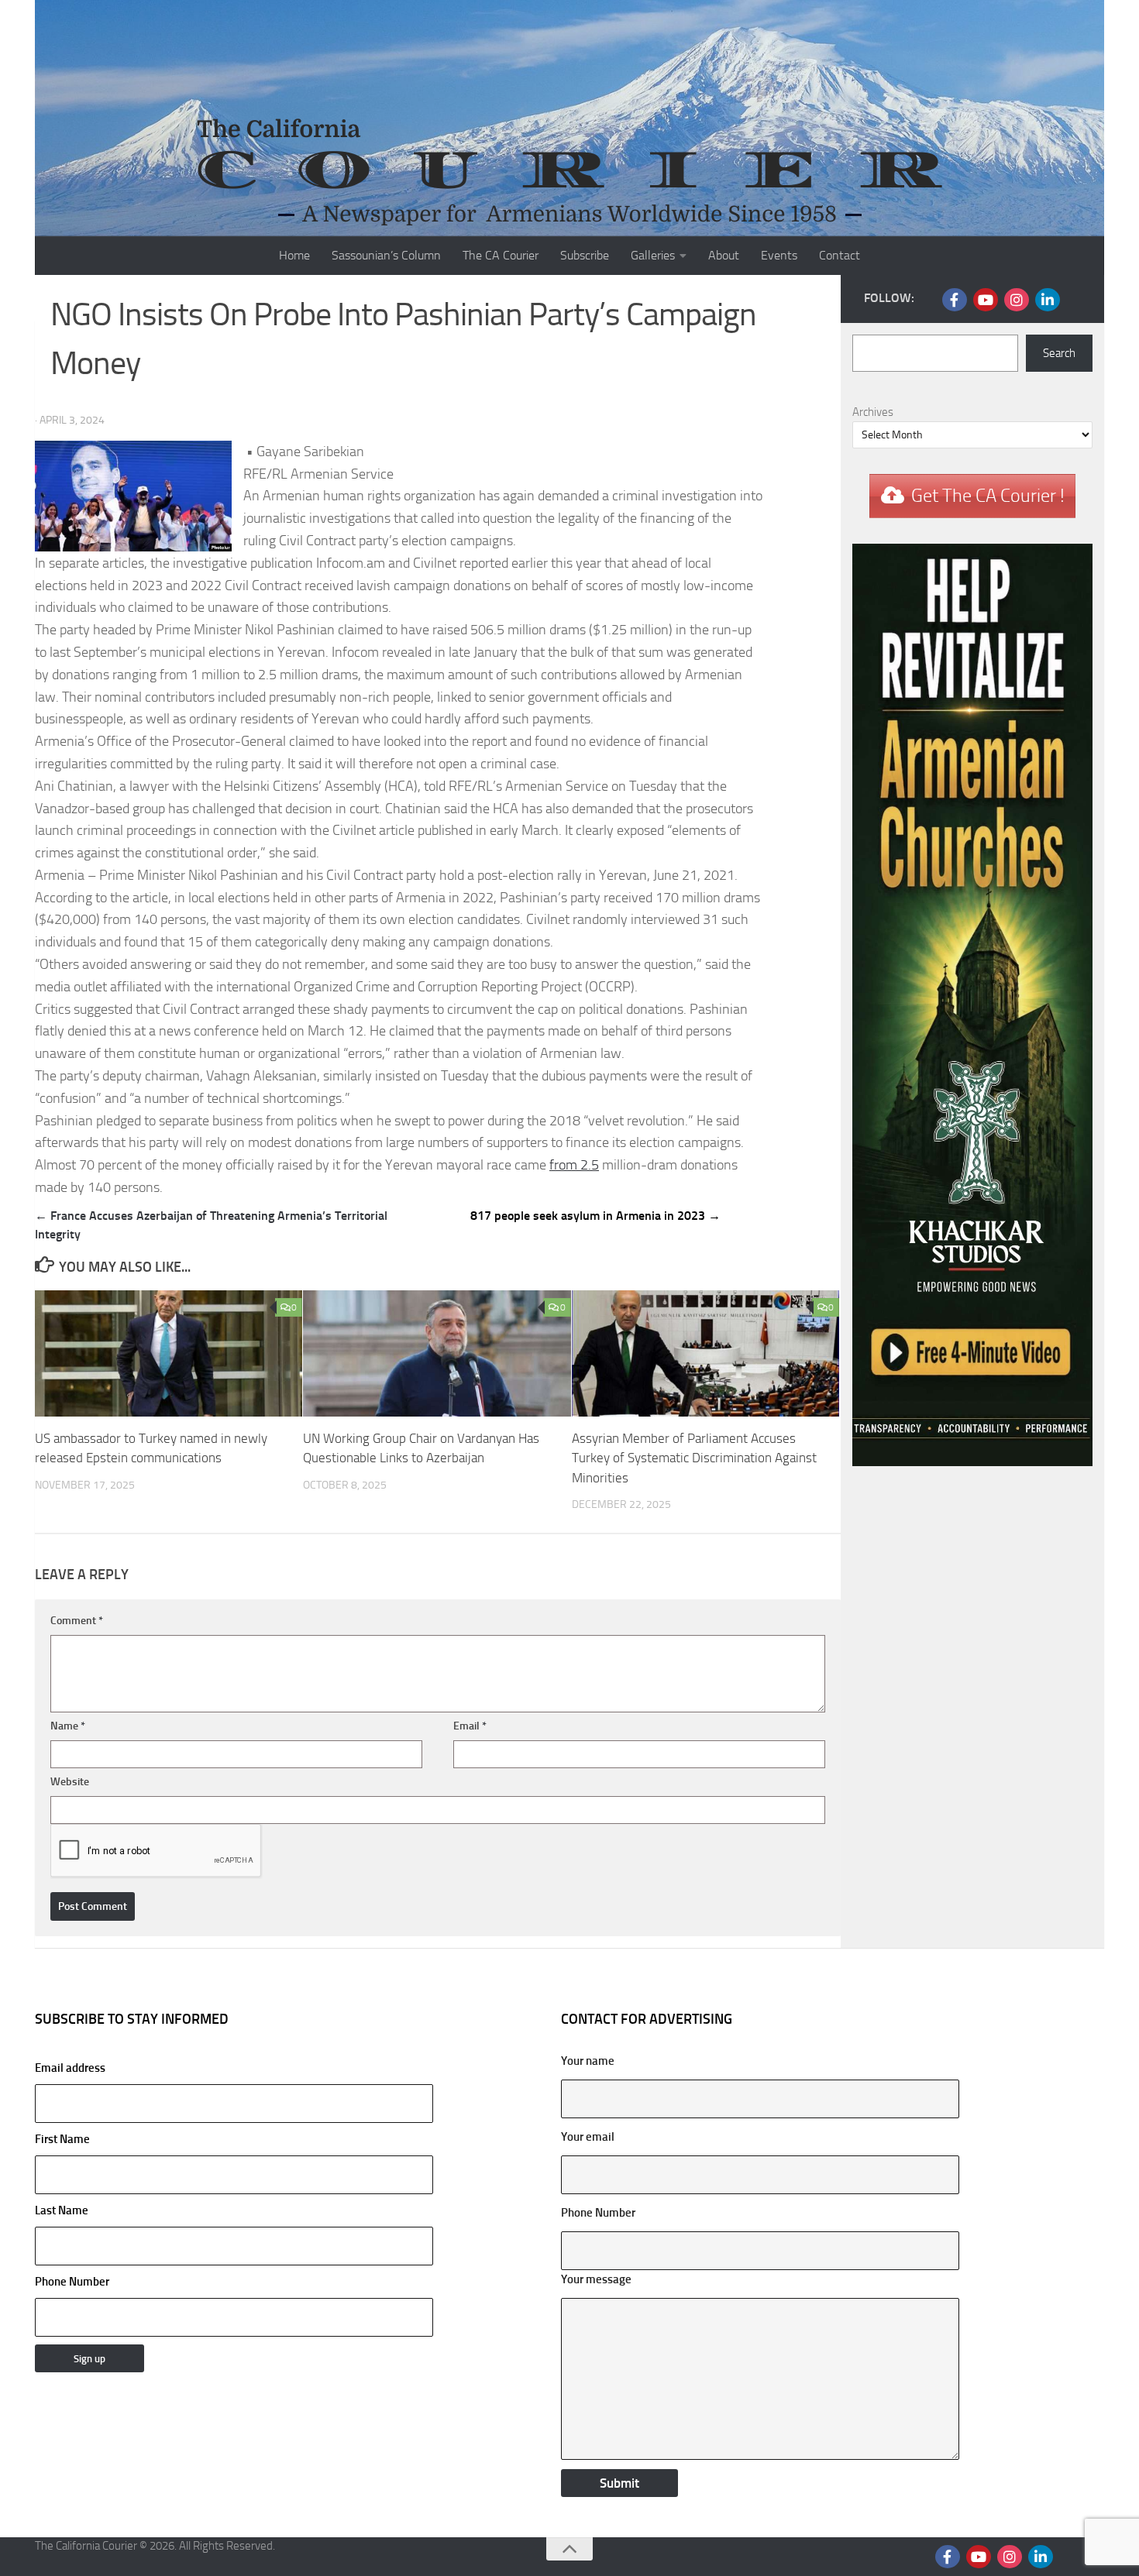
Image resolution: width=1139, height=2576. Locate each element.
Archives (873, 412)
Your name (588, 2061)
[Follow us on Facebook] (955, 300)
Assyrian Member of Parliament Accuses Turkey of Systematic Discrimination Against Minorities (694, 1458)
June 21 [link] (675, 875)
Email (470, 1726)
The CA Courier (501, 255)
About (724, 255)
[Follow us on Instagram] (1017, 300)
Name (68, 1726)
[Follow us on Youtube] (986, 300)
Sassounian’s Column (386, 255)
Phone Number (72, 2282)
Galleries (653, 255)
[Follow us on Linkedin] (1048, 300)
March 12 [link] (336, 1031)
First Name (62, 2139)
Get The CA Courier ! (988, 496)
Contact (840, 255)
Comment (77, 1621)
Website (70, 1782)
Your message (596, 2279)
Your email (588, 2137)
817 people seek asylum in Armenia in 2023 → (595, 1216)
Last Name (62, 2210)
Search (1059, 353)
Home (294, 255)
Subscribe (585, 255)
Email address (70, 2068)
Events (779, 255)
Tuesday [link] (653, 786)
